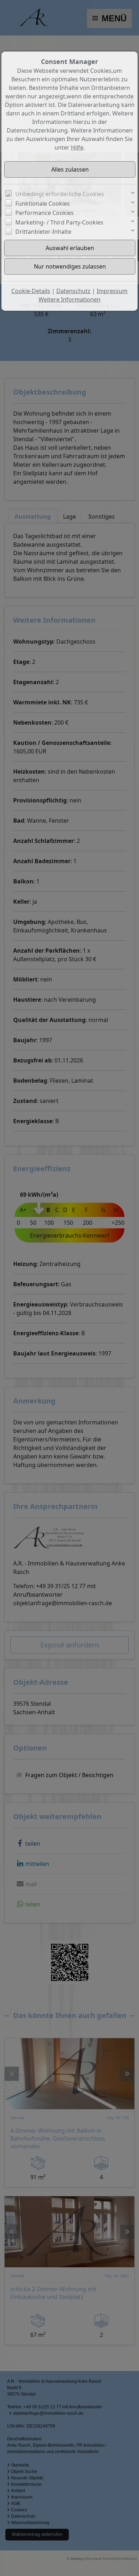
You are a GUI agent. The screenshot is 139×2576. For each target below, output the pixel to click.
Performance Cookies (45, 213)
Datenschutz (73, 291)
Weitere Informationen (69, 299)
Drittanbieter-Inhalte (43, 232)
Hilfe (77, 147)
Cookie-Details (31, 291)
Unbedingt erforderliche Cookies (60, 194)
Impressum (112, 291)
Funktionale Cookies (43, 204)
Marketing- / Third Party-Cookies (59, 222)
